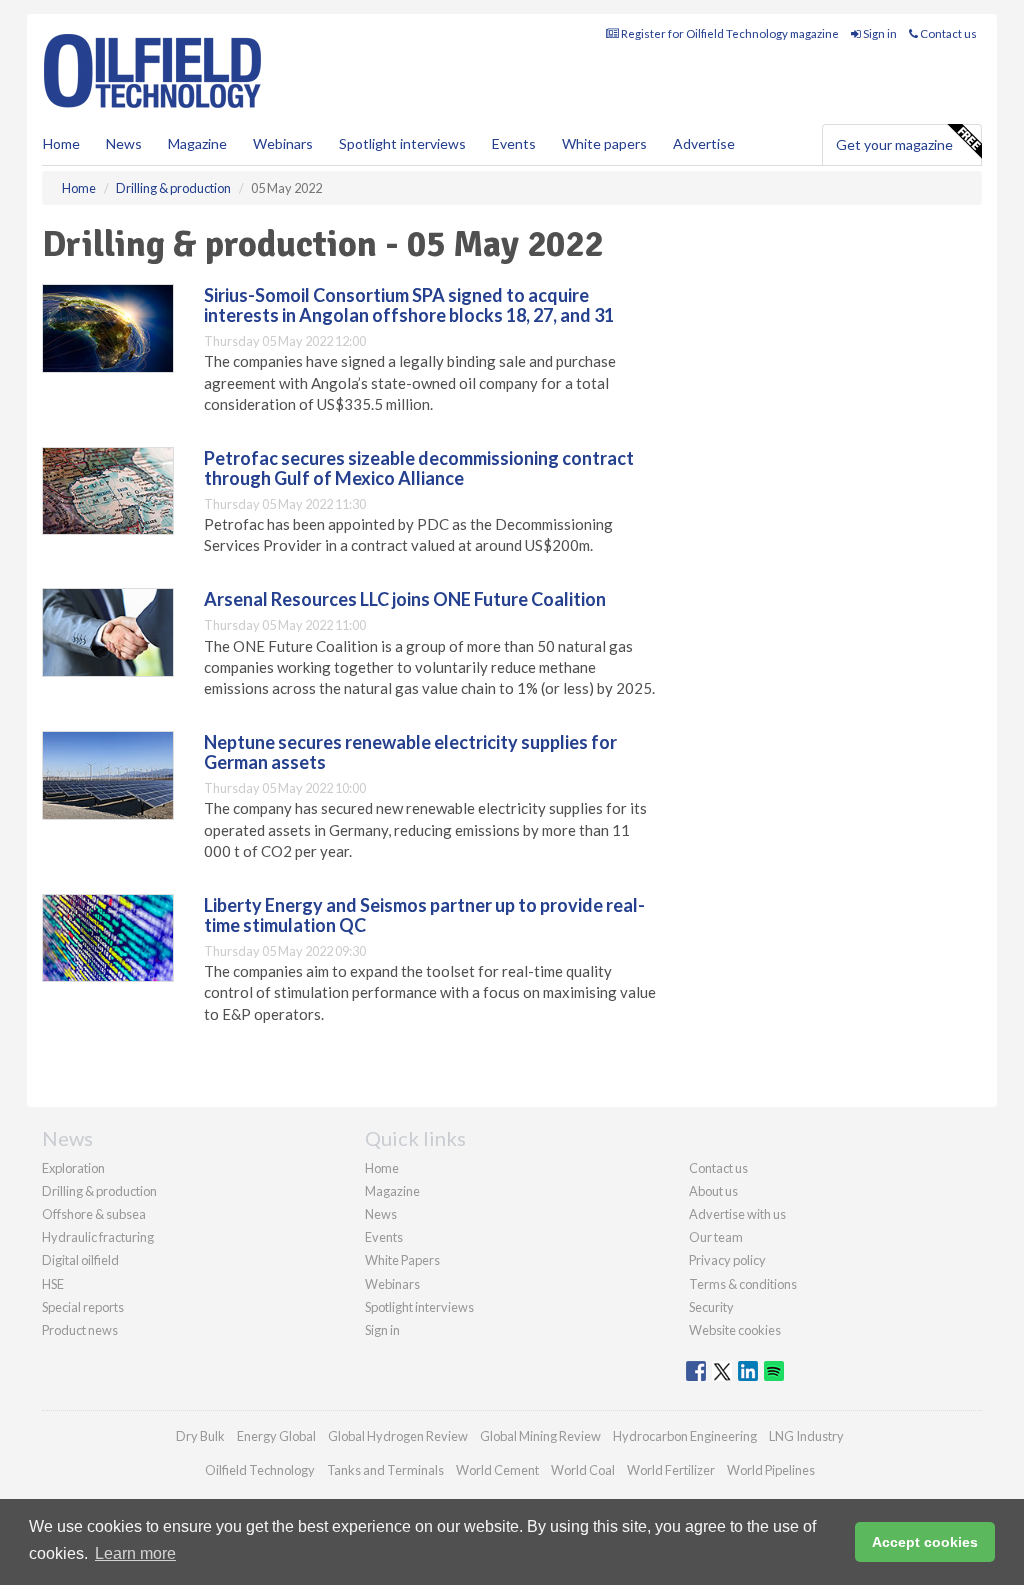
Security (711, 1307)
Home (61, 143)
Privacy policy (727, 1260)
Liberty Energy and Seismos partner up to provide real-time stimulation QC (424, 915)
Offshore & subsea (94, 1214)
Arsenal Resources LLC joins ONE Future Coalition (405, 599)
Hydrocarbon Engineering (685, 1436)
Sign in (879, 33)
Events (514, 143)
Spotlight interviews (402, 143)
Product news (80, 1330)
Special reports (83, 1307)
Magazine (197, 143)
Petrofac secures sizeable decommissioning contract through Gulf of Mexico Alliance (419, 468)
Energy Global (276, 1436)
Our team (716, 1237)
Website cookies (735, 1330)
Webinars (283, 143)
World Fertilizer (671, 1470)
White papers (604, 143)
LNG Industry (806, 1436)
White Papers (402, 1260)
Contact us (947, 33)
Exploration (73, 1168)
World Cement (497, 1470)
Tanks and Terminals (385, 1470)
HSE (53, 1284)
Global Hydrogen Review (398, 1436)
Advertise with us (737, 1214)
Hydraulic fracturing (98, 1237)
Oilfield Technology (260, 1470)
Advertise (704, 143)
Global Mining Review (540, 1436)
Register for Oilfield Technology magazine (729, 33)
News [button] (124, 143)
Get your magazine (894, 144)
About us (713, 1191)
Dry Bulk (200, 1436)
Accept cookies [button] (925, 1542)
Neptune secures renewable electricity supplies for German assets (410, 752)
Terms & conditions (743, 1284)
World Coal (583, 1470)
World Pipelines (771, 1470)
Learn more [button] (135, 1553)
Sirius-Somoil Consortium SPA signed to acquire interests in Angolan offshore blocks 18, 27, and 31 (409, 305)
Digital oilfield (80, 1260)
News (381, 1214)
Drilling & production (99, 1191)
